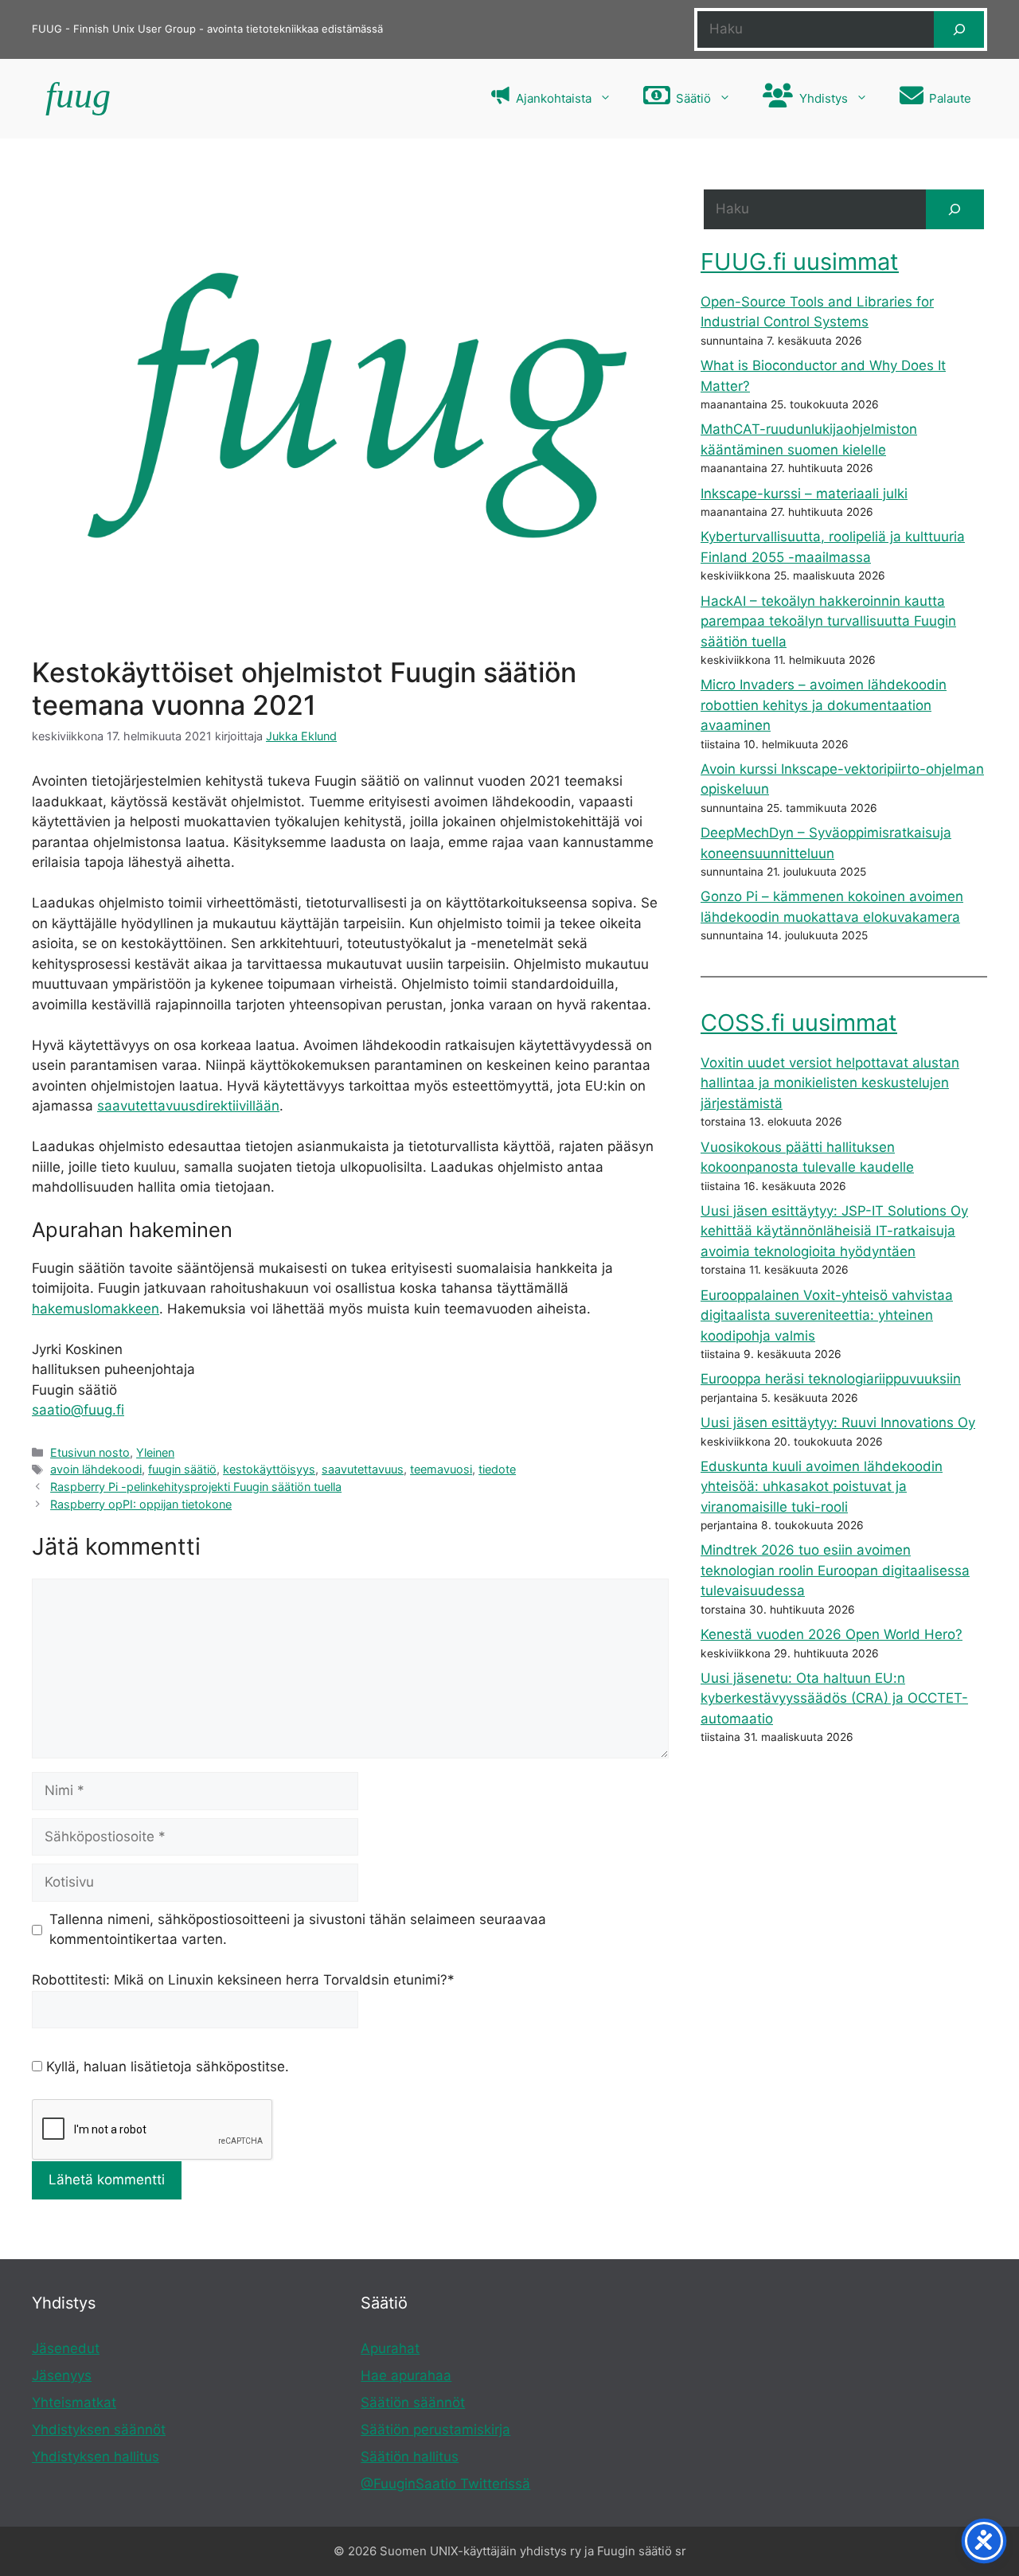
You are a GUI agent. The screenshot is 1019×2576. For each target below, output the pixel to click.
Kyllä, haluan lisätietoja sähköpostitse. (166, 2067)
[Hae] (959, 29)
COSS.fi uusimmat (799, 1023)
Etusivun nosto (90, 1452)
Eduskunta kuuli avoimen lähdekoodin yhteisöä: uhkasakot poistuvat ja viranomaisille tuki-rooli (822, 1487)
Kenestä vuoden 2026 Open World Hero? (832, 1634)
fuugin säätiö (182, 1469)
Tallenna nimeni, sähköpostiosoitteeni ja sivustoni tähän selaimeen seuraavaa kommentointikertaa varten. (298, 1930)
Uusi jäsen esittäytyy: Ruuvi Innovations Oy (838, 1423)
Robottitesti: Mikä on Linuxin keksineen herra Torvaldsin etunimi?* (243, 1980)
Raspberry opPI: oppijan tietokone (141, 1504)
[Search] (955, 210)
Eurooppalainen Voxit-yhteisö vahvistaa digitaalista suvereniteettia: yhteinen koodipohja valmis (827, 1315)
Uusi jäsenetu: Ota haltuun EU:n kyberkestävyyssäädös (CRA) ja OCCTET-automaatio (834, 1698)
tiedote (497, 1469)
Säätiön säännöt (413, 2402)
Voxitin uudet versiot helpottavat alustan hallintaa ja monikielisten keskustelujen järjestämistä (830, 1083)
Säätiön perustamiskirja (435, 2430)
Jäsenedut (66, 2348)
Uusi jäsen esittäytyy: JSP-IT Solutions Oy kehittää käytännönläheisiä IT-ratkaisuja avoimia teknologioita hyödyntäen (834, 1231)
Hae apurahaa (406, 2375)
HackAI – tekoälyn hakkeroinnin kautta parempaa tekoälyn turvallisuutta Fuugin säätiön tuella (828, 621)
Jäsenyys (62, 2375)
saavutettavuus (363, 1469)
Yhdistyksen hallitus (96, 2457)
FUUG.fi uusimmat (800, 262)
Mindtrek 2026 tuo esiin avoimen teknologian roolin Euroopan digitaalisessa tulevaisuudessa (835, 1570)
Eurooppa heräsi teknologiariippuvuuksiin (831, 1379)
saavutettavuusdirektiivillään (188, 1106)
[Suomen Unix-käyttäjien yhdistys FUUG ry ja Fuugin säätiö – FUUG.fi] (76, 99)
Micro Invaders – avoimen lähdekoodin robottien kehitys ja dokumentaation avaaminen (824, 705)
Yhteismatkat (74, 2402)
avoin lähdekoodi (96, 1469)
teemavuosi (441, 1469)
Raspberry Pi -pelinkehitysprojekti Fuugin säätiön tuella (196, 1487)
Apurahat (390, 2348)
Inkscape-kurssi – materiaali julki (804, 494)
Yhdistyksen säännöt (99, 2430)
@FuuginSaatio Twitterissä (445, 2484)
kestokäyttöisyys (269, 1469)
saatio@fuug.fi (78, 1410)
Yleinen (155, 1452)
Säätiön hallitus (410, 2457)
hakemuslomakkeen (96, 1309)
